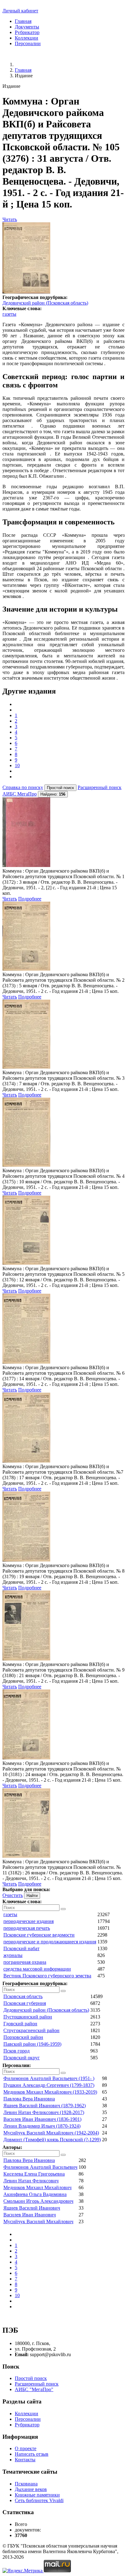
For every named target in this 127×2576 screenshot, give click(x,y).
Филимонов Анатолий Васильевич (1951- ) (49, 2078)
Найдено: (53, 794)
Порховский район (23, 2037)
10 (17, 765)
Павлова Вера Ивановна (29, 2099)
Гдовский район (20, 2024)
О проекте (26, 2448)
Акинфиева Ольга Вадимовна (35, 2194)
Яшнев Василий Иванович (32, 2208)
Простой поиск (31, 2378)
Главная (23, 21)
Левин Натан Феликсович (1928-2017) (44, 2112)
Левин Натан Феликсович (31, 2181)
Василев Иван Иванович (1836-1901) (42, 2119)
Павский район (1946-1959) (32, 2044)
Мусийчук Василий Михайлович (38, 2221)
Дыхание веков (31, 2489)
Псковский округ (22, 2058)
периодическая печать (27, 1928)
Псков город (16, 2051)
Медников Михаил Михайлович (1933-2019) (50, 2092)
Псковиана (26, 2484)
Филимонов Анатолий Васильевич (40, 2167)
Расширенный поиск (100, 787)
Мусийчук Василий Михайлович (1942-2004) (51, 2133)
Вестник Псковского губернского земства (47, 1976)
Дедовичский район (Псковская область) (45, 303)
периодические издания (29, 1921)
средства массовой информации (37, 1969)
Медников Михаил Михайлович (37, 2187)
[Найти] (63, 1909)
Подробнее (30, 899)
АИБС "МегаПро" (34, 2389)
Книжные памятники (37, 2495)
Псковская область (23, 1996)
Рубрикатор (27, 32)
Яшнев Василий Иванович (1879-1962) (45, 2106)
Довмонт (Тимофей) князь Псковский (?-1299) (52, 2140)
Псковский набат (21, 1948)
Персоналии (28, 43)
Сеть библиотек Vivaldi (39, 2500)
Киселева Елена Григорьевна (34, 2174)
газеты (9, 314)
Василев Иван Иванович (30, 2215)
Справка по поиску (23, 787)
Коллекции (27, 38)
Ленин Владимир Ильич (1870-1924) (42, 2126)
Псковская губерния (25, 2003)
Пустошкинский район (28, 2017)
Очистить (13, 1895)
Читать (10, 219)
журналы (13, 1955)
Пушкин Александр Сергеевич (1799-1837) (49, 2085)
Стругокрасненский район (31, 2030)
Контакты (25, 2460)
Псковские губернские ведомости (39, 1935)
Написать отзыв (32, 2454)
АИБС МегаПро (20, 794)
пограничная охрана (25, 1962)
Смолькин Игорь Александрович (38, 2201)
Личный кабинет (20, 11)
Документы (27, 27)
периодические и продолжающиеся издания (50, 1942)
